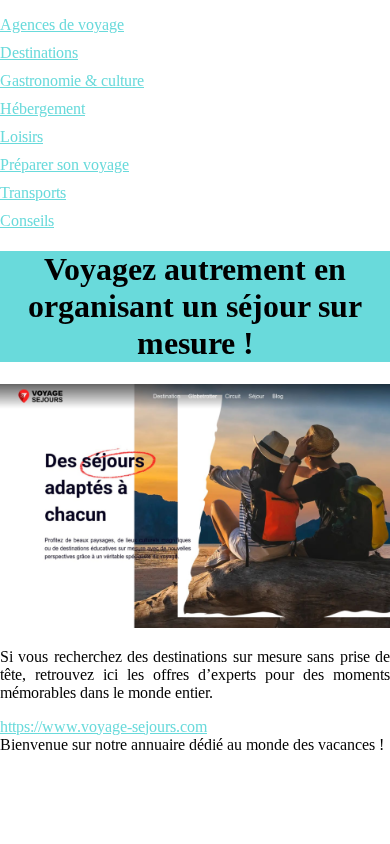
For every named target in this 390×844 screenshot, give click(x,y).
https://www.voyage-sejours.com (103, 726)
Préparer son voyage (64, 164)
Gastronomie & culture (72, 80)
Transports (33, 192)
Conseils (27, 220)
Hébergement (42, 108)
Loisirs (21, 136)
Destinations (39, 52)
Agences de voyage (62, 24)
